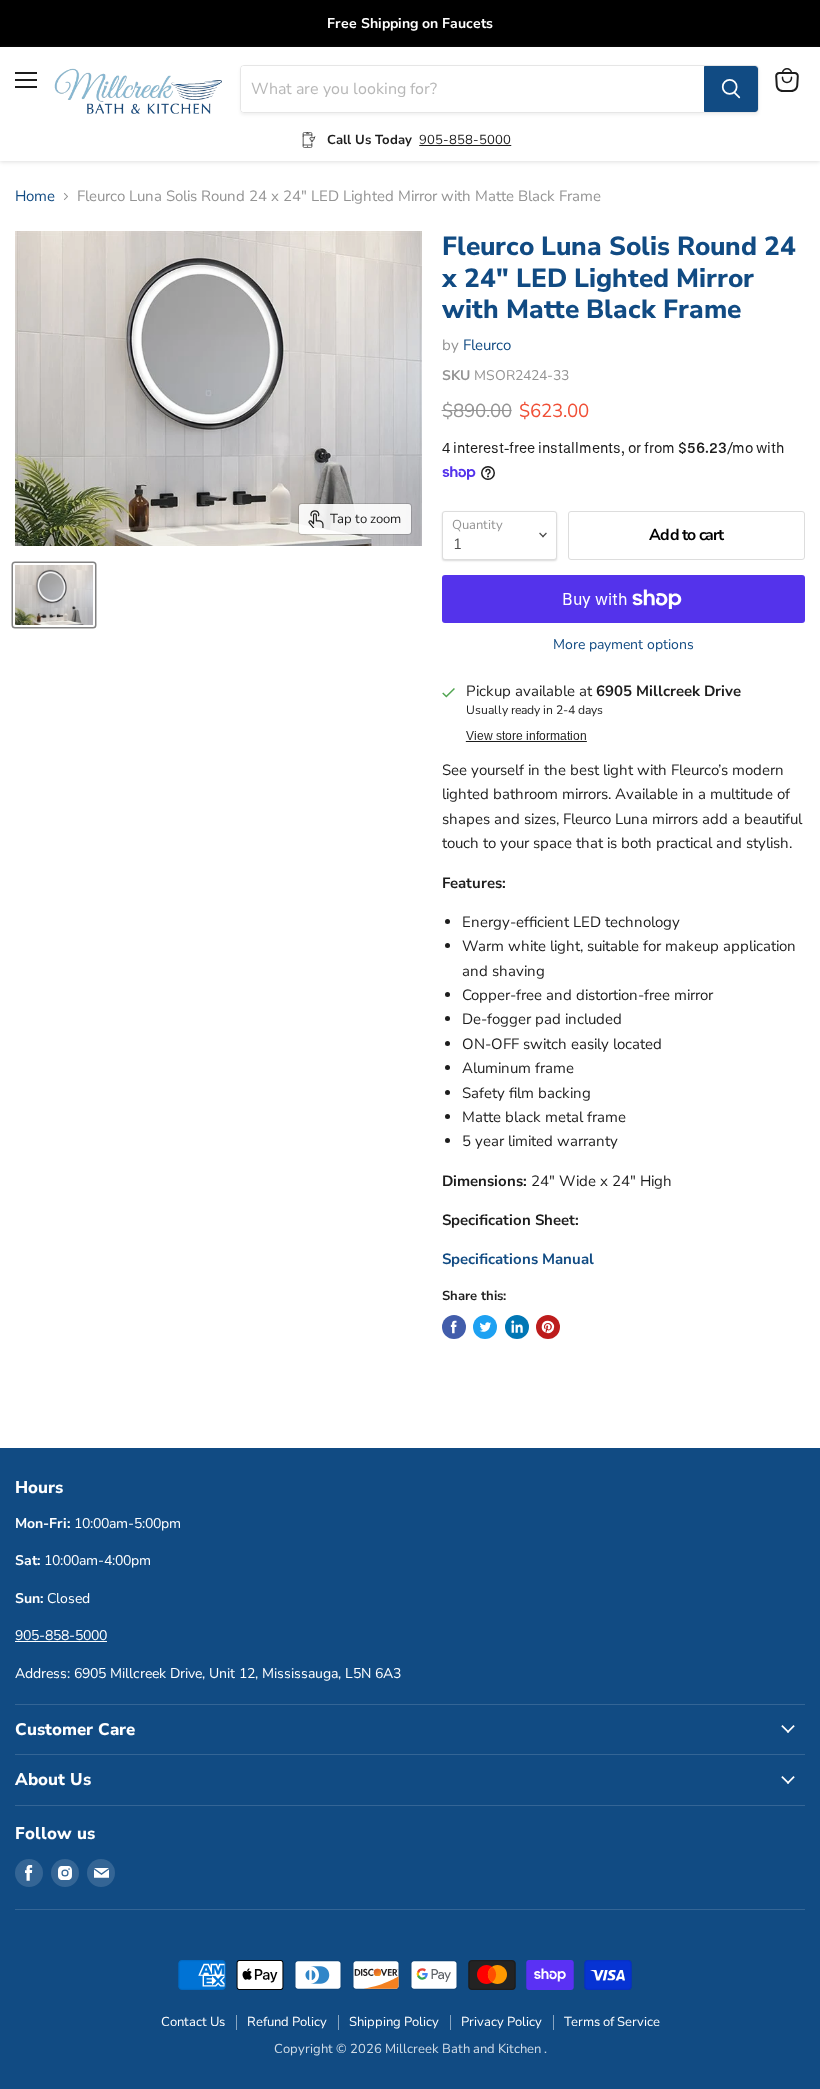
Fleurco (487, 345)
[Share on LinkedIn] (517, 1327)
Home (35, 196)
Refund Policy (287, 2022)
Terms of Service (612, 2022)
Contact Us (193, 2022)
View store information (526, 736)
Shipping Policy (394, 2022)
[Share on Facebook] (454, 1327)
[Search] (731, 89)
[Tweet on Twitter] (485, 1327)
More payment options (623, 645)
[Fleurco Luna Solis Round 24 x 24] (54, 595)
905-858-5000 (465, 140)
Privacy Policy (501, 2022)
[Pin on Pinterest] (548, 1327)
